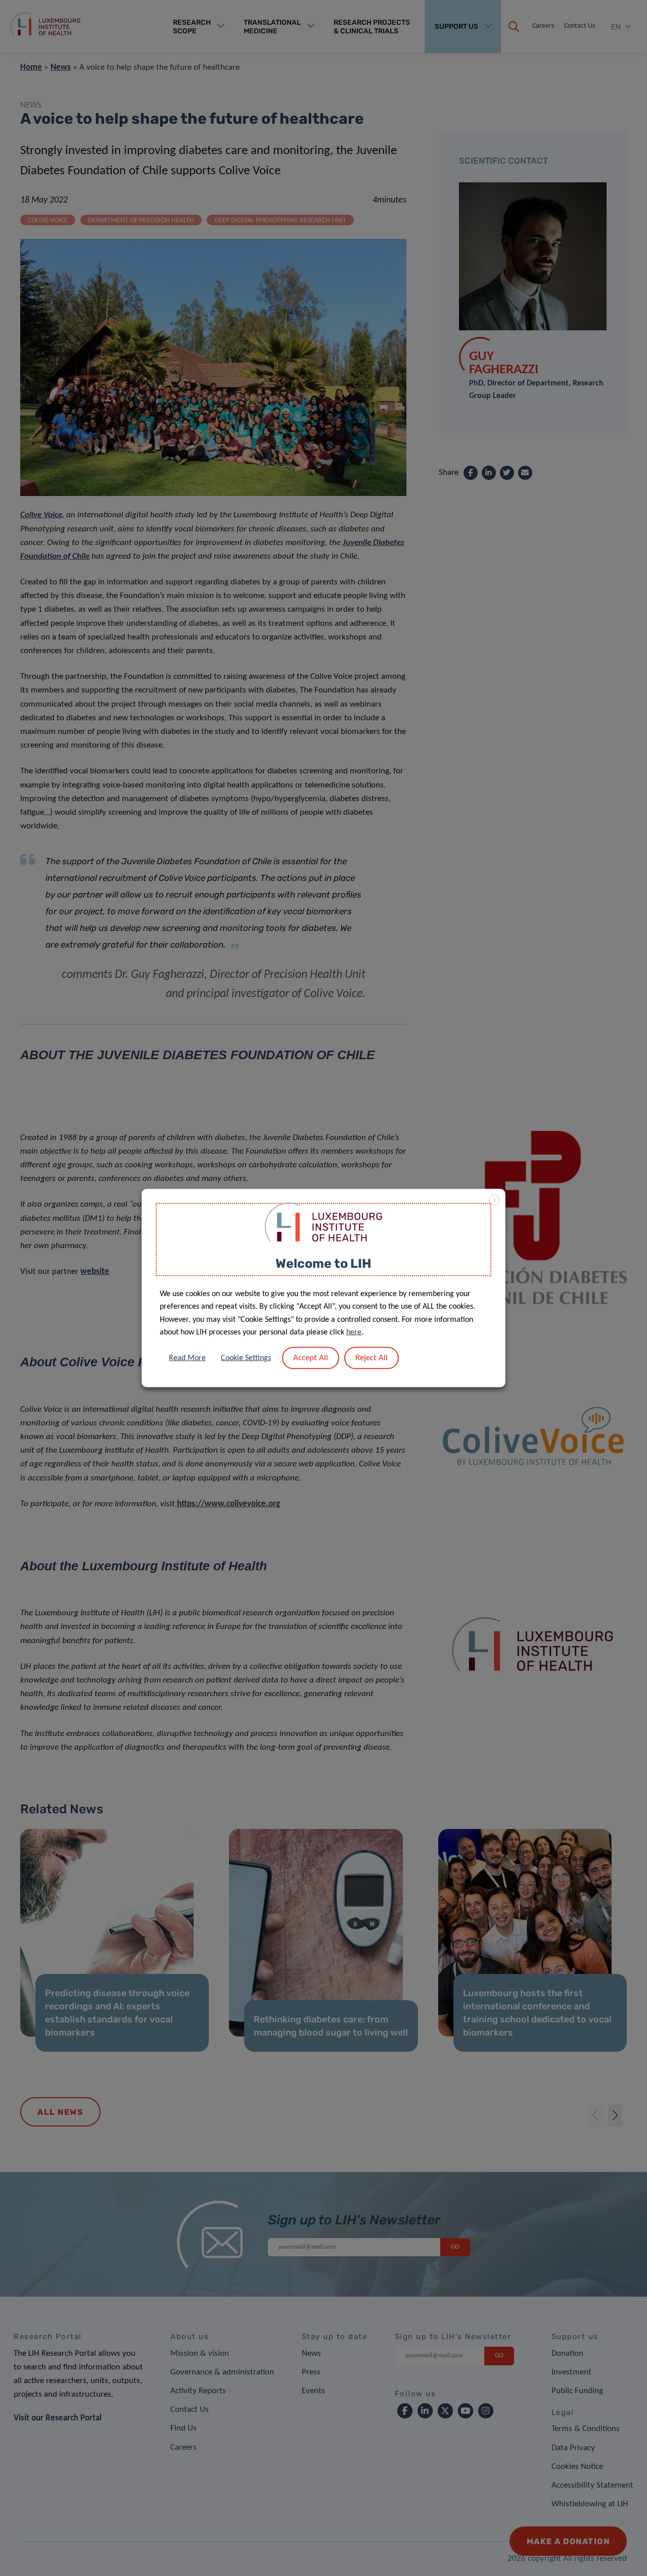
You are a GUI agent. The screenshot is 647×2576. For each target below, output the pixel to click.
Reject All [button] (372, 1357)
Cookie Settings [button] (246, 1358)
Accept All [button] (311, 1357)
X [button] (494, 1201)
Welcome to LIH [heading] (323, 1264)
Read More (187, 1358)
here (354, 1332)
